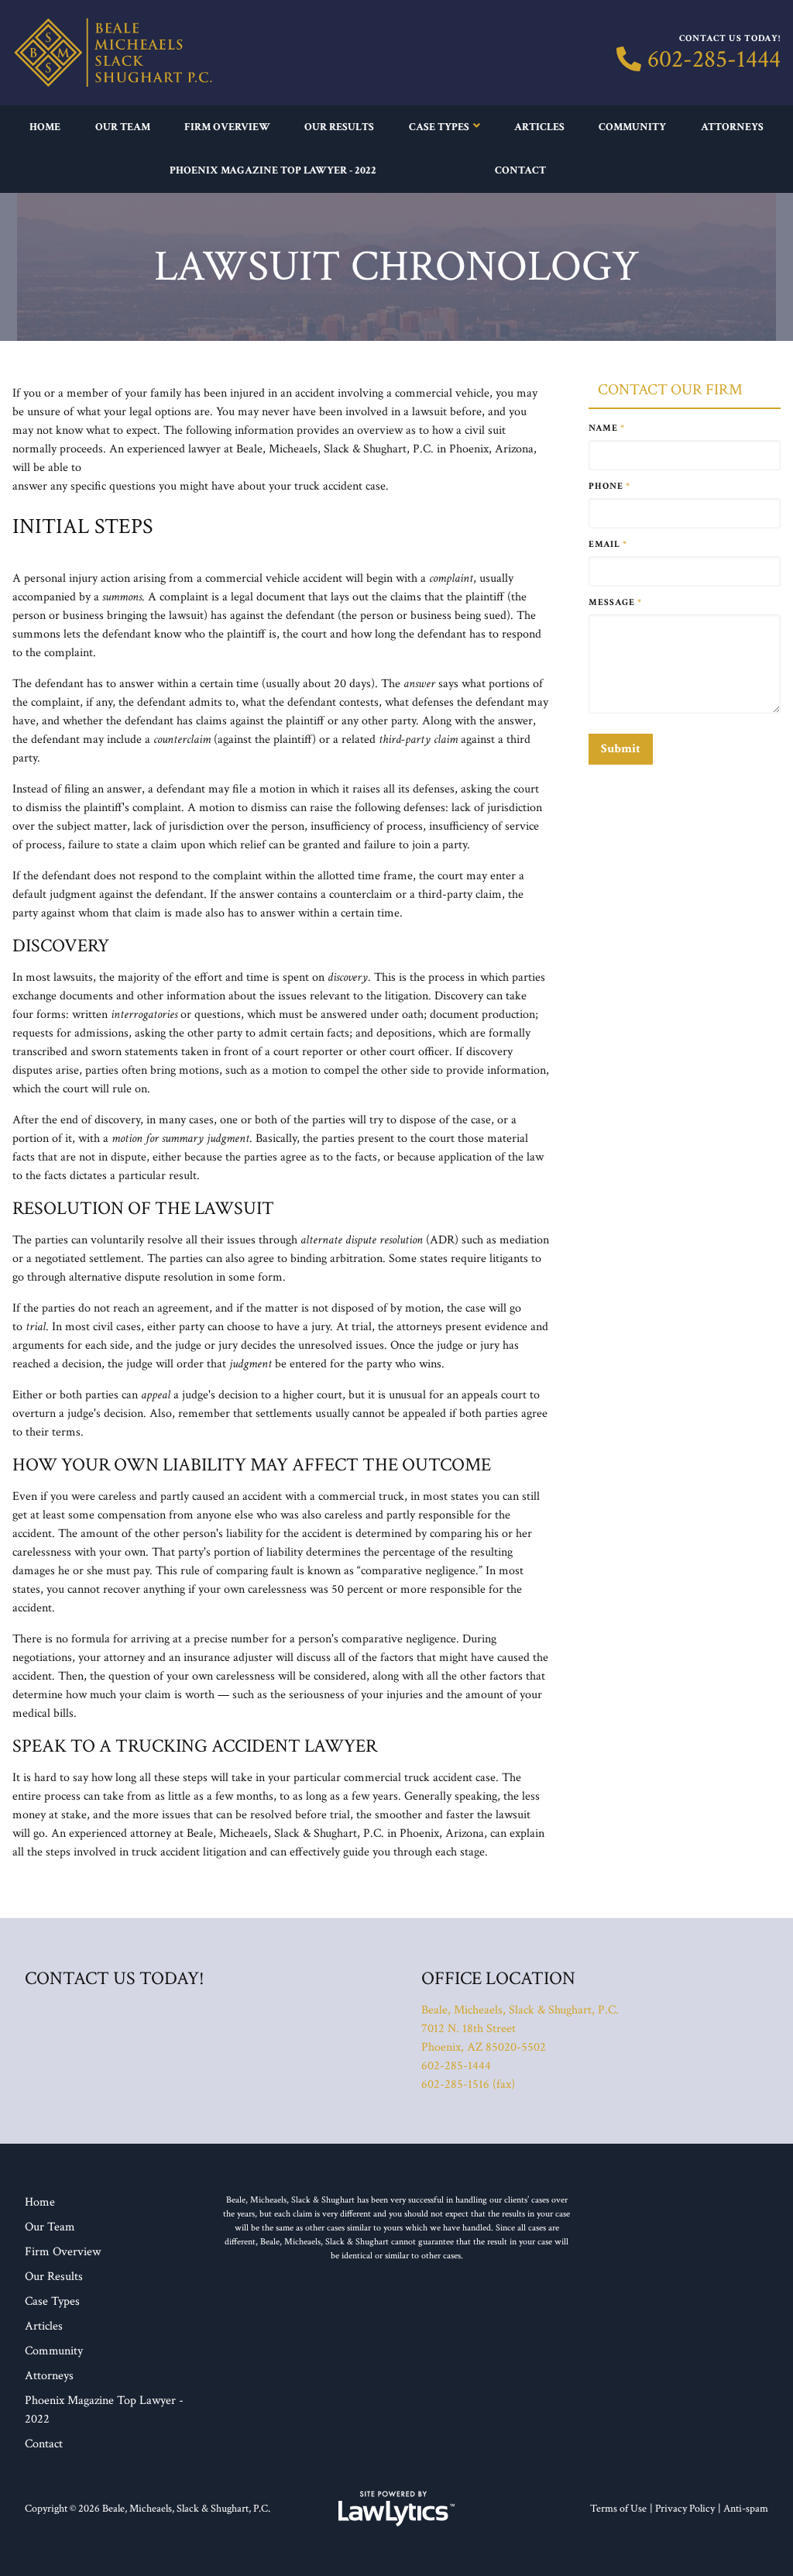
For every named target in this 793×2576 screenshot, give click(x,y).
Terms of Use (618, 2509)
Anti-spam (746, 2509)
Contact (520, 170)
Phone (609, 486)
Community (632, 127)
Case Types (439, 127)
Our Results (339, 127)
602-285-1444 (714, 60)
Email (608, 544)
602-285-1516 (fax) (468, 2084)
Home (45, 127)
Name (607, 428)
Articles (539, 127)
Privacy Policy (685, 2509)
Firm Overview (227, 127)
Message (615, 602)
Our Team (123, 127)
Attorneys (732, 127)
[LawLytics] (396, 2509)
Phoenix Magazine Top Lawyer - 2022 (273, 170)
